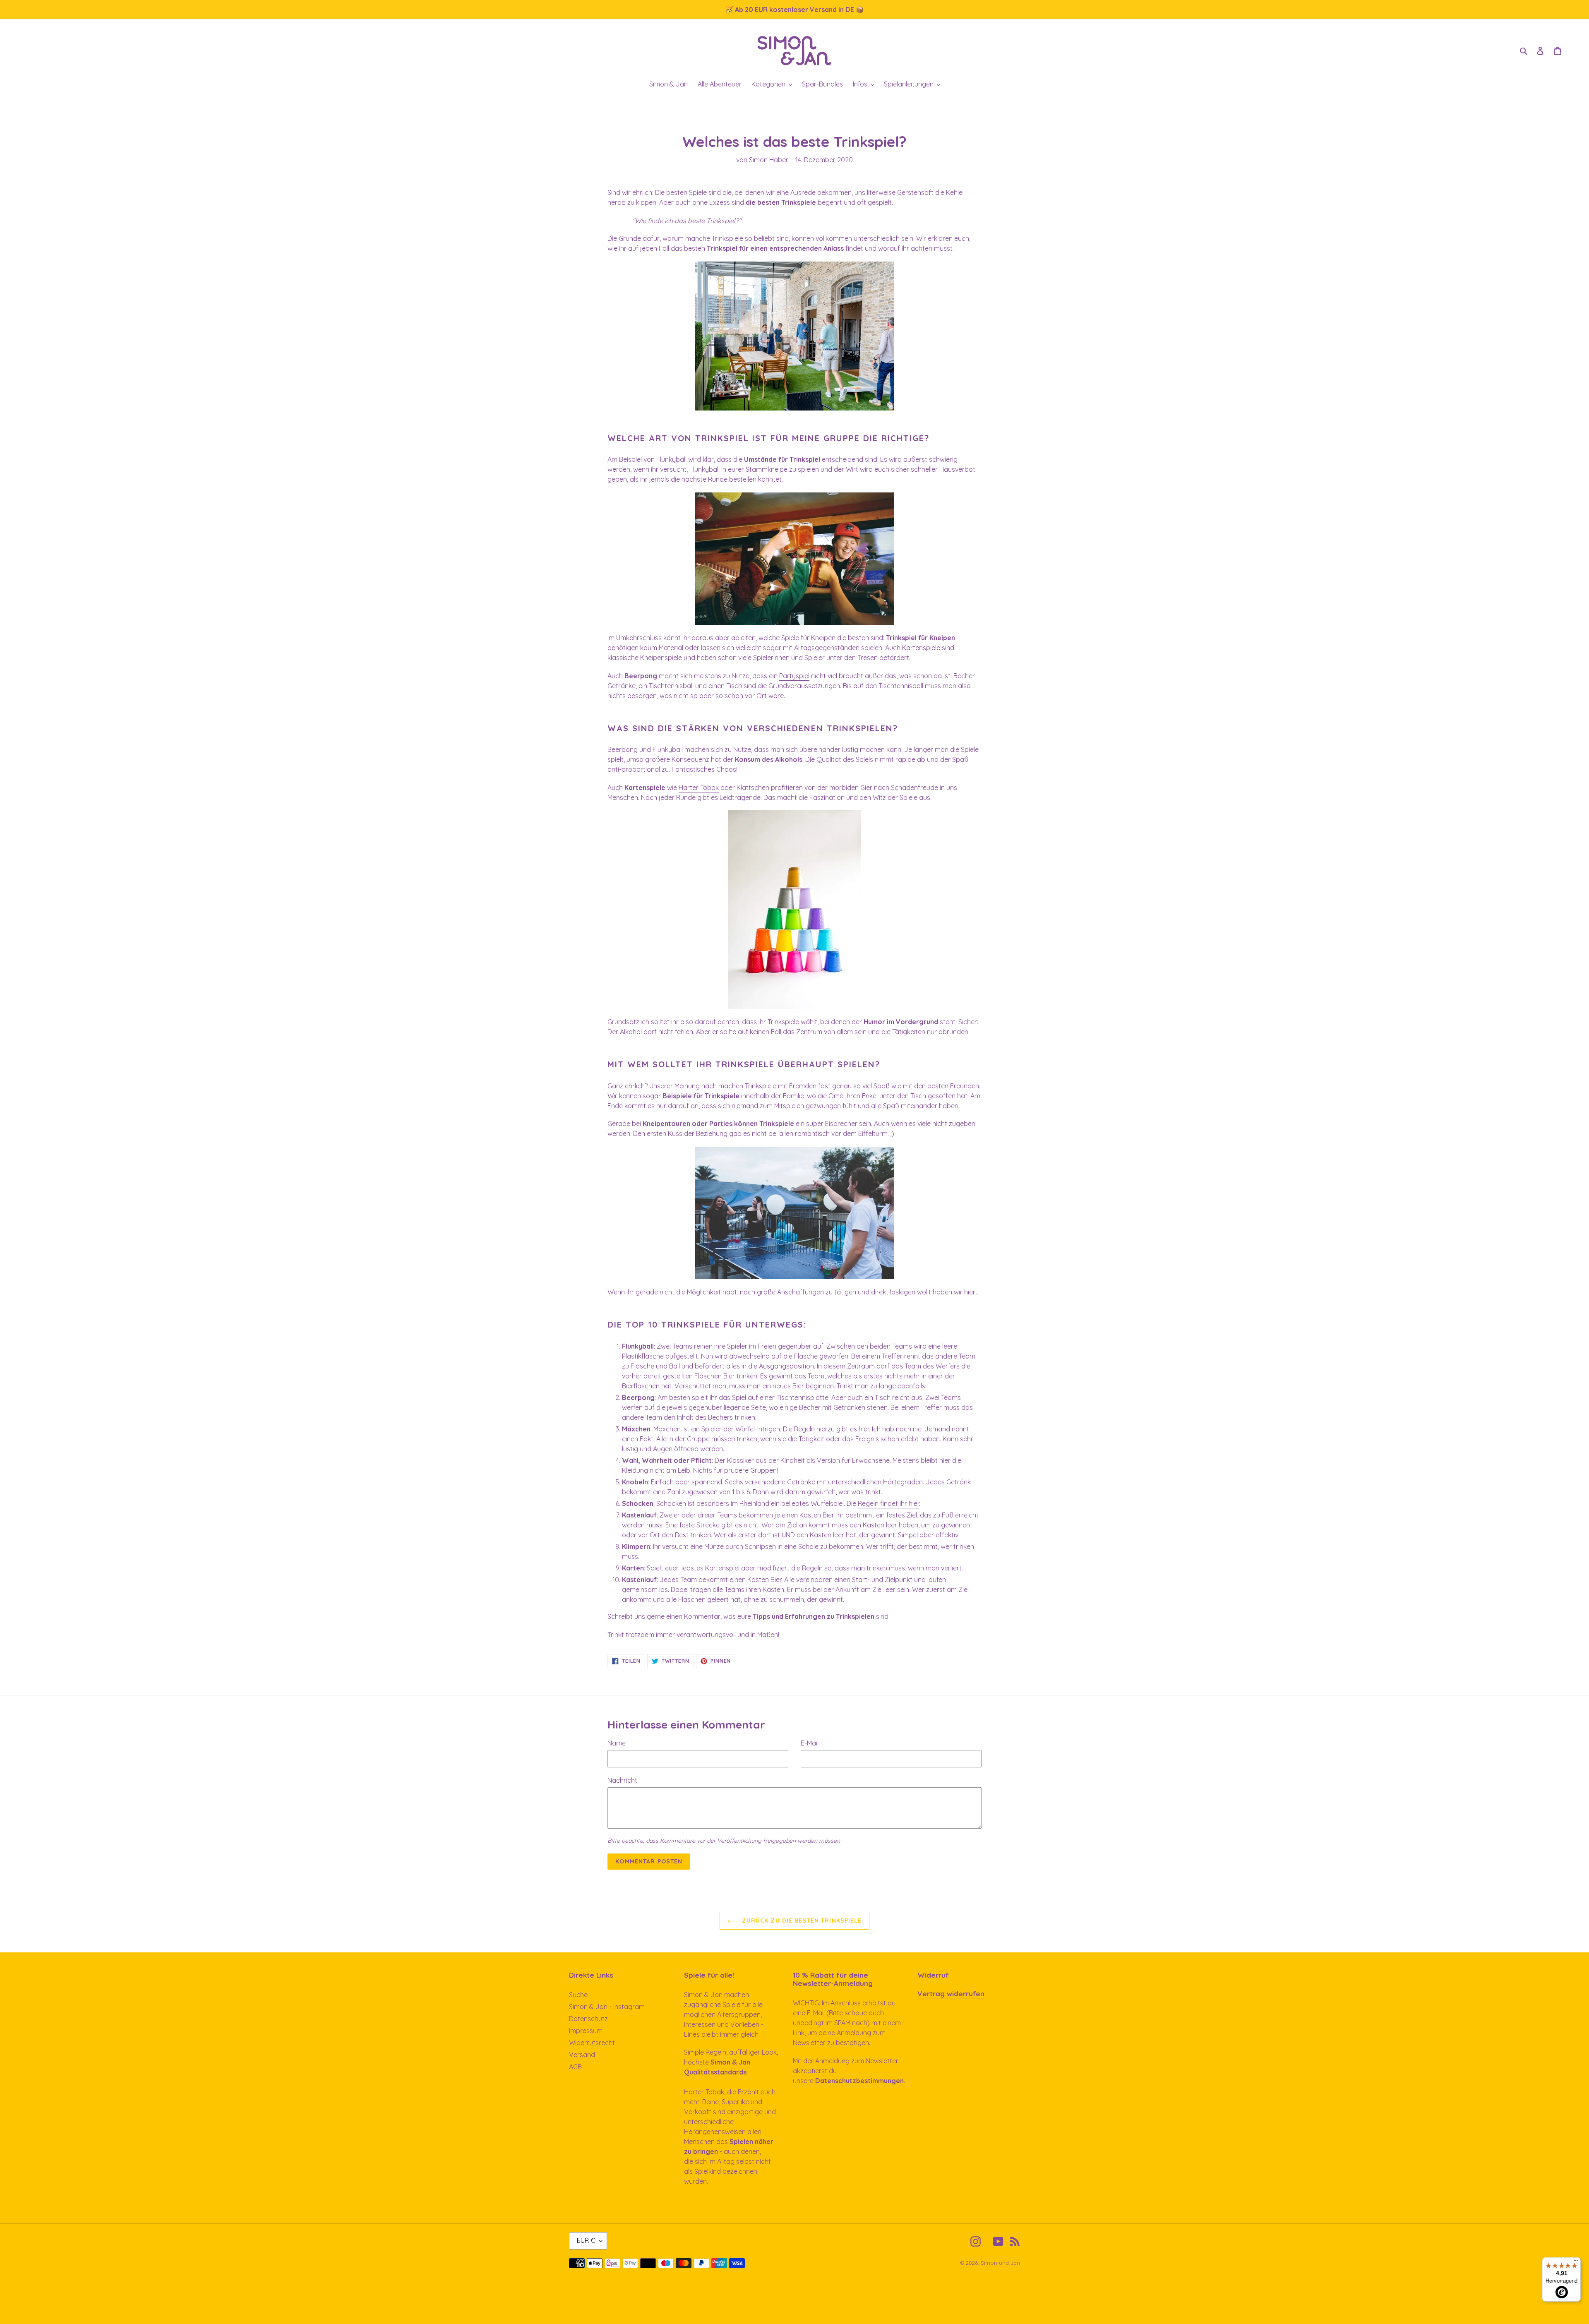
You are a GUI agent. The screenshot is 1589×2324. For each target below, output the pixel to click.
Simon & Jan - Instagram (607, 2007)
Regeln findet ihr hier (888, 1503)
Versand (582, 2055)
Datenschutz (588, 2019)
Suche (578, 1995)
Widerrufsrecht (592, 2043)
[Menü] (1576, 2262)
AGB (575, 2067)
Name (617, 1743)
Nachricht (622, 1780)
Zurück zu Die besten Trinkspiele (801, 1921)
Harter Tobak (699, 787)
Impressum (586, 2031)
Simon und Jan (1000, 2263)
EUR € (586, 2240)
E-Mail (810, 1743)
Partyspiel (794, 676)
